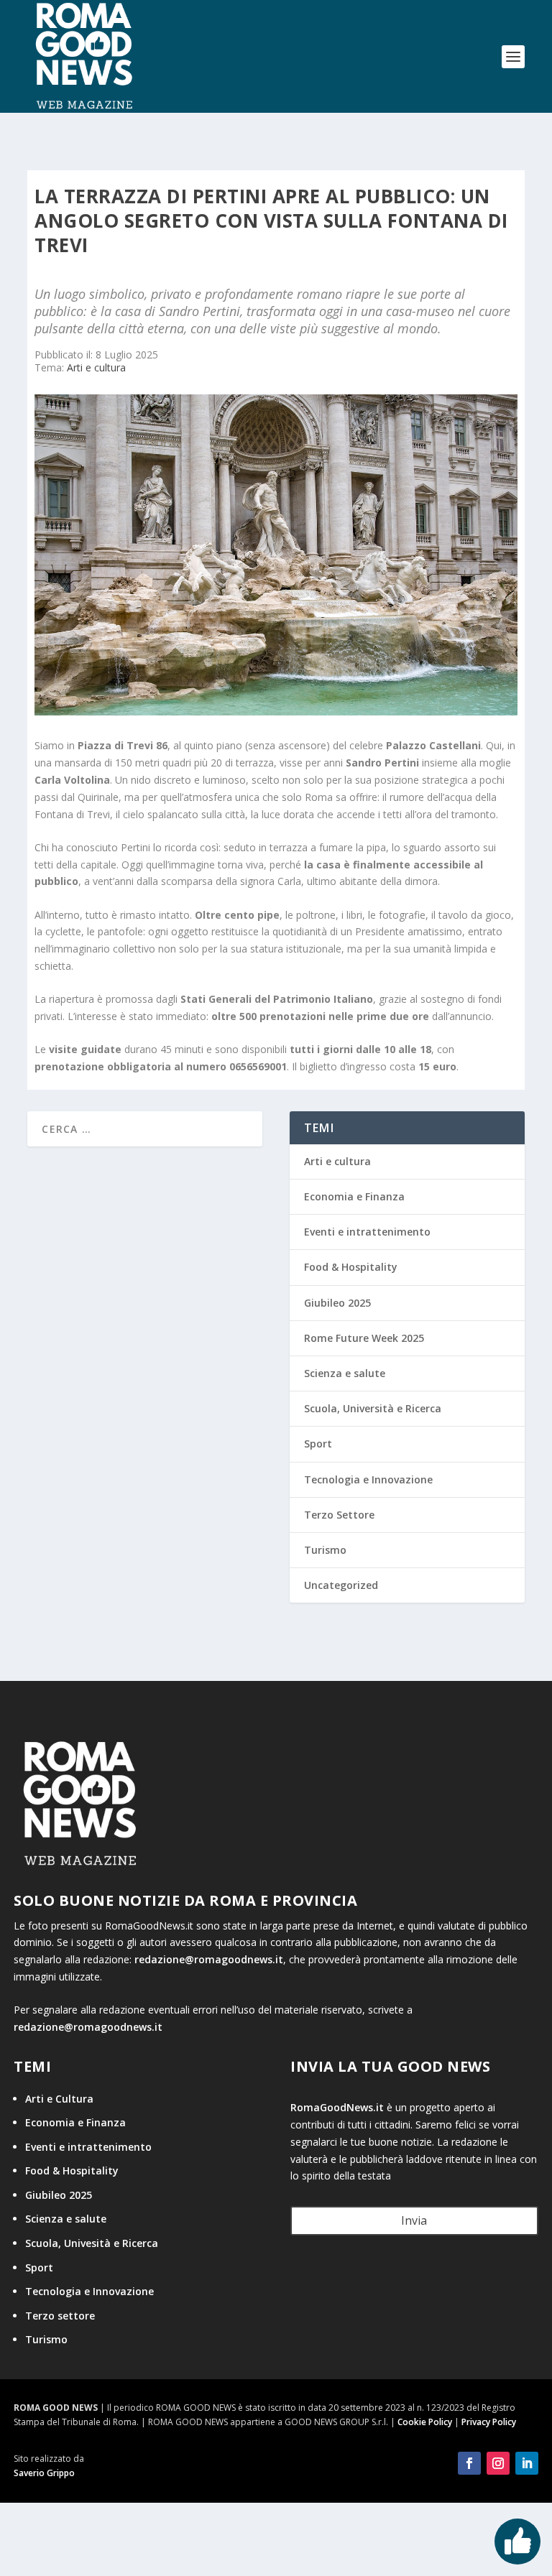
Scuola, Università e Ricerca (373, 1408)
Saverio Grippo (44, 2473)
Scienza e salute (345, 1373)
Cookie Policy (425, 2422)
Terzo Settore (339, 1515)
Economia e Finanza (354, 1196)
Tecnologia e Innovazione (368, 1479)
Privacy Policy (489, 2422)
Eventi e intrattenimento (367, 1232)
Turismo (325, 1550)
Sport (318, 1444)
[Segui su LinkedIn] (527, 2463)
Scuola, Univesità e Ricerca (92, 2243)
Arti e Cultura (59, 2099)
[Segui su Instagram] (498, 2463)
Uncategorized (341, 1585)
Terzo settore (60, 2316)
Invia (414, 2220)
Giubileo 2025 (337, 1303)
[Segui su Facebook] (469, 2463)
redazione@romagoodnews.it (209, 1959)
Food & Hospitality (351, 1267)
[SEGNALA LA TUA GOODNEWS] (517, 2542)
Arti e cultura (96, 367)
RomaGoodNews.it (337, 2107)
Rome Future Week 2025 (364, 1338)
